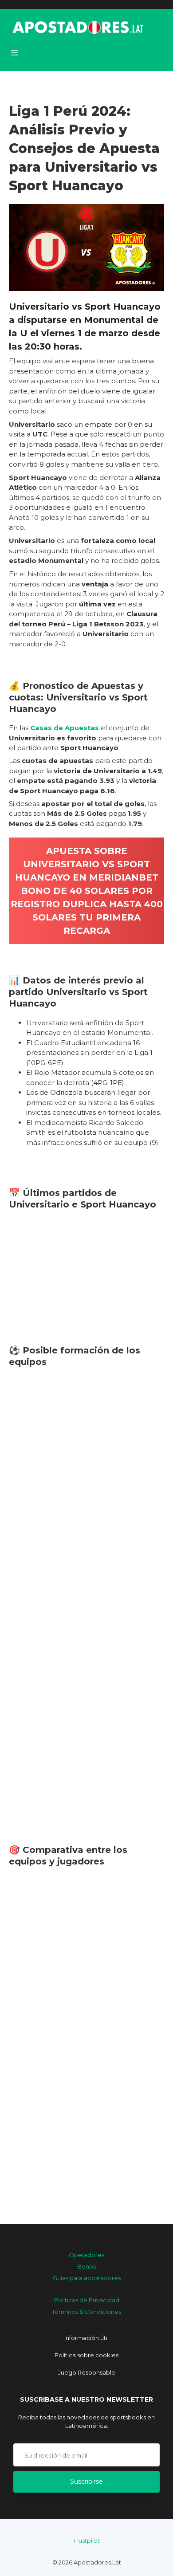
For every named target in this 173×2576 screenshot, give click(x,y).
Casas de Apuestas (65, 728)
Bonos (86, 2266)
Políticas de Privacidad (87, 2300)
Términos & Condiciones (86, 2312)
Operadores (86, 2255)
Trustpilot (86, 2541)
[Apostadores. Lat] (77, 27)
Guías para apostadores (87, 2278)
